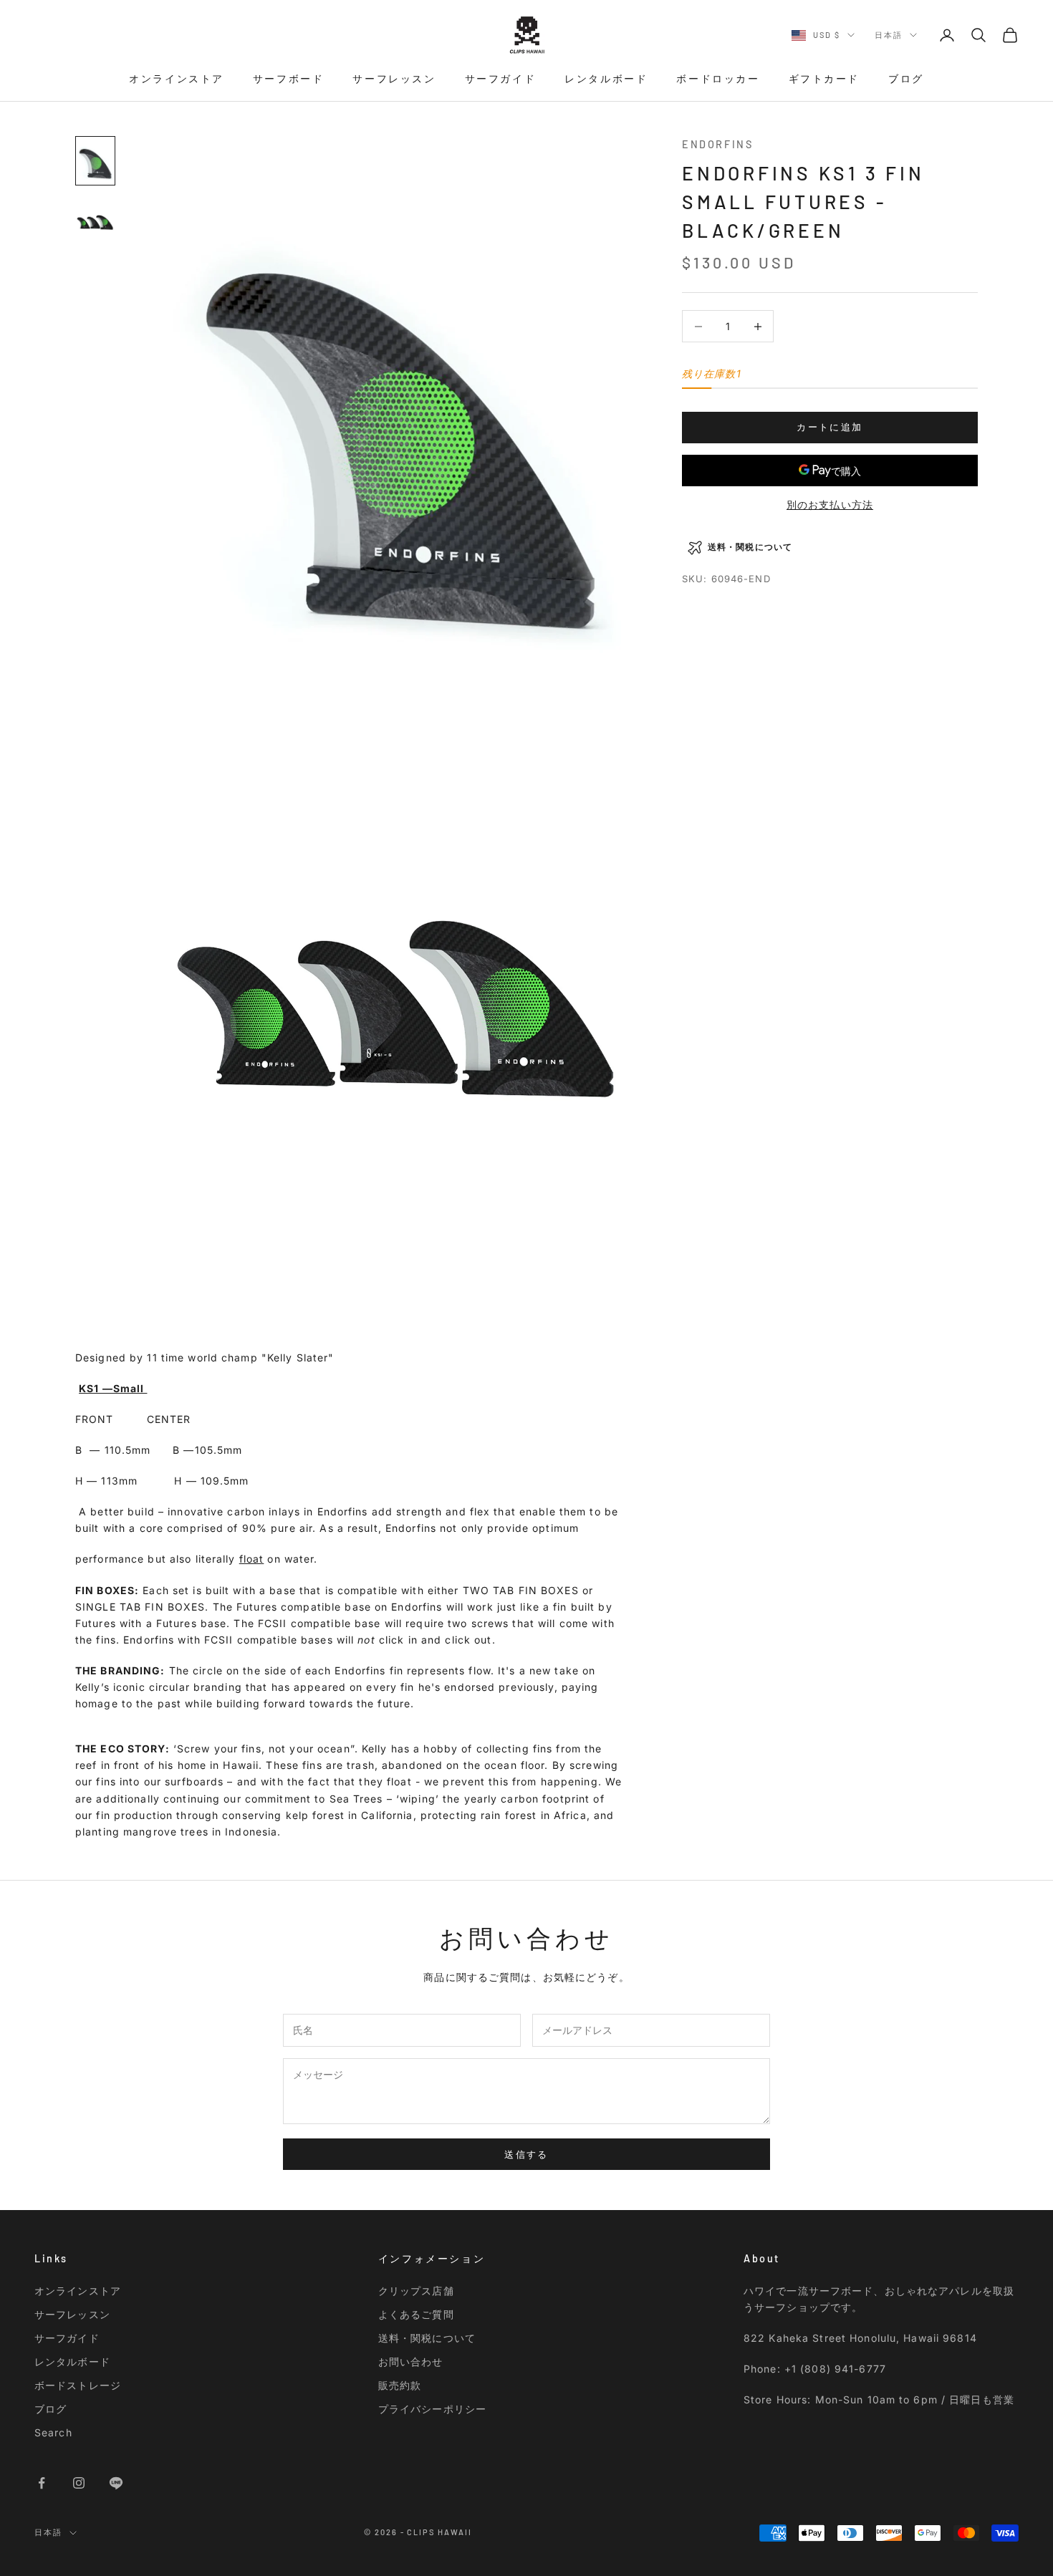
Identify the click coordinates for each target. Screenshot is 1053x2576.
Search (53, 2432)
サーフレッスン (394, 78)
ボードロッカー (718, 78)
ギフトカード (824, 78)
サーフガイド (501, 78)
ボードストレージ (78, 2385)
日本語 (889, 35)
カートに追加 (830, 428)
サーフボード (289, 78)
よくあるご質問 (416, 2314)
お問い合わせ (411, 2362)
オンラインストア (177, 78)
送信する (526, 2154)
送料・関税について (427, 2338)
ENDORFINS (717, 144)
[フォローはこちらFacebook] (42, 2483)
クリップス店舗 (416, 2291)
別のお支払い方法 (830, 505)
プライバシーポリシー (432, 2409)
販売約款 (400, 2385)
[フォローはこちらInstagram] (79, 2483)
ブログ (906, 78)
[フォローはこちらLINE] (116, 2483)
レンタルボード (606, 78)
